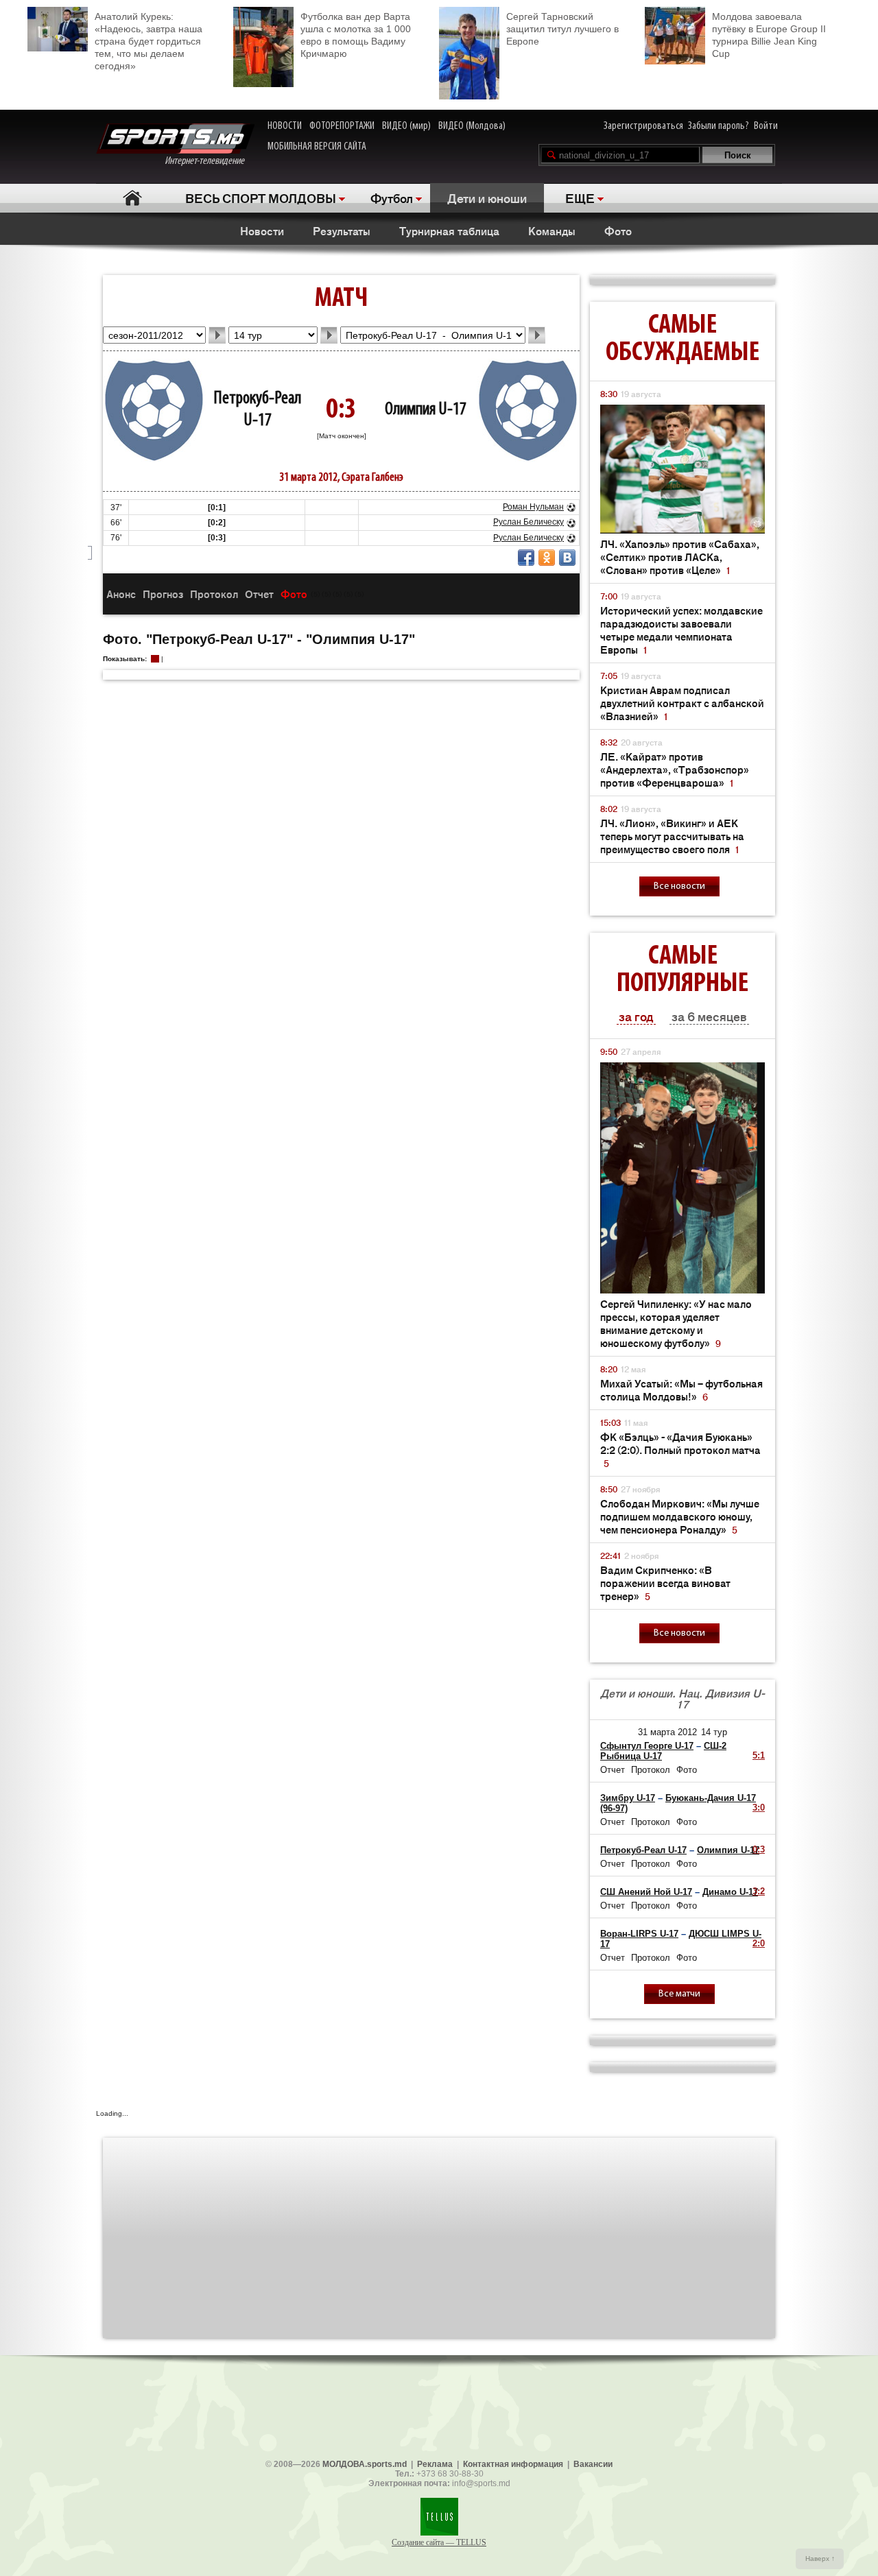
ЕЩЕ (580, 198)
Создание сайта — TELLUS (439, 2542)
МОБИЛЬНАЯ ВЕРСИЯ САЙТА (317, 147)
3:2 (759, 1891)
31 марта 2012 (667, 1732)
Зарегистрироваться (643, 126)
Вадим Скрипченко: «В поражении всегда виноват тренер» (665, 1583)
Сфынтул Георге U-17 (647, 1746)
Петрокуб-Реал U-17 (643, 1850)
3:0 (759, 1808)
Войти (766, 126)
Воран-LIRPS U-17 (639, 1934)
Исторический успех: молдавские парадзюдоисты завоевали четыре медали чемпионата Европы (681, 630)
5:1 (759, 1755)
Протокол (214, 594)
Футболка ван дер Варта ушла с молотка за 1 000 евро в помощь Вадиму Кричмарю (356, 35)
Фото (618, 230)
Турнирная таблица (449, 230)
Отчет (259, 594)
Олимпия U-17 (426, 410)
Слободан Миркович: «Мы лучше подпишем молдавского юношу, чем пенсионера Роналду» (680, 1516)
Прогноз (163, 594)
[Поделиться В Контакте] (567, 558)
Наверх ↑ (820, 2559)
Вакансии (593, 2464)
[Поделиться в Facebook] (526, 558)
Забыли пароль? (719, 126)
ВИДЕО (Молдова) (472, 126)
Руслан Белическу (529, 522)
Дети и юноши (487, 198)
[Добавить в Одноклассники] (547, 558)
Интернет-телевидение (210, 161)
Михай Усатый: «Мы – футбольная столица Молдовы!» (681, 1390)
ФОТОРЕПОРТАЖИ (342, 126)
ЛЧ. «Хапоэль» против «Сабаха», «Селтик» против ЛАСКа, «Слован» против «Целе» (680, 557)
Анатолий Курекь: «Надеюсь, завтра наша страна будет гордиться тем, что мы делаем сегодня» (149, 41)
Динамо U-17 (730, 1892)
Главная (132, 198)
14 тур (714, 1732)
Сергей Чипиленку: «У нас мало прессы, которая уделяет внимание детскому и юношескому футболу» (676, 1323)
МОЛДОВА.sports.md (365, 2464)
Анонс (121, 594)
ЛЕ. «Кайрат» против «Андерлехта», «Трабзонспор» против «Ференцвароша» (675, 769)
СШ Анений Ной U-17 (646, 1892)
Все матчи (679, 1994)
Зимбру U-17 (628, 1798)
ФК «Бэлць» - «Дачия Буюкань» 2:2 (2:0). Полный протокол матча (680, 1450)
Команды (552, 230)
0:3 (759, 1849)
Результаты (342, 230)
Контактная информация (513, 2464)
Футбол (392, 198)
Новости (262, 230)
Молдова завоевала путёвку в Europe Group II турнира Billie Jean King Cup (769, 35)
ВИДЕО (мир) (406, 126)
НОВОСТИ (285, 126)
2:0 (759, 1943)
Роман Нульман (533, 507)
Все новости (679, 886)
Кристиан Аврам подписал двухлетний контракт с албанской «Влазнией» (682, 703)
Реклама (435, 2464)
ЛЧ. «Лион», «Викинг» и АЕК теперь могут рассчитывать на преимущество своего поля (672, 836)
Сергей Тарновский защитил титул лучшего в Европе (562, 29)
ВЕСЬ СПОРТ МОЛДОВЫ (261, 198)
